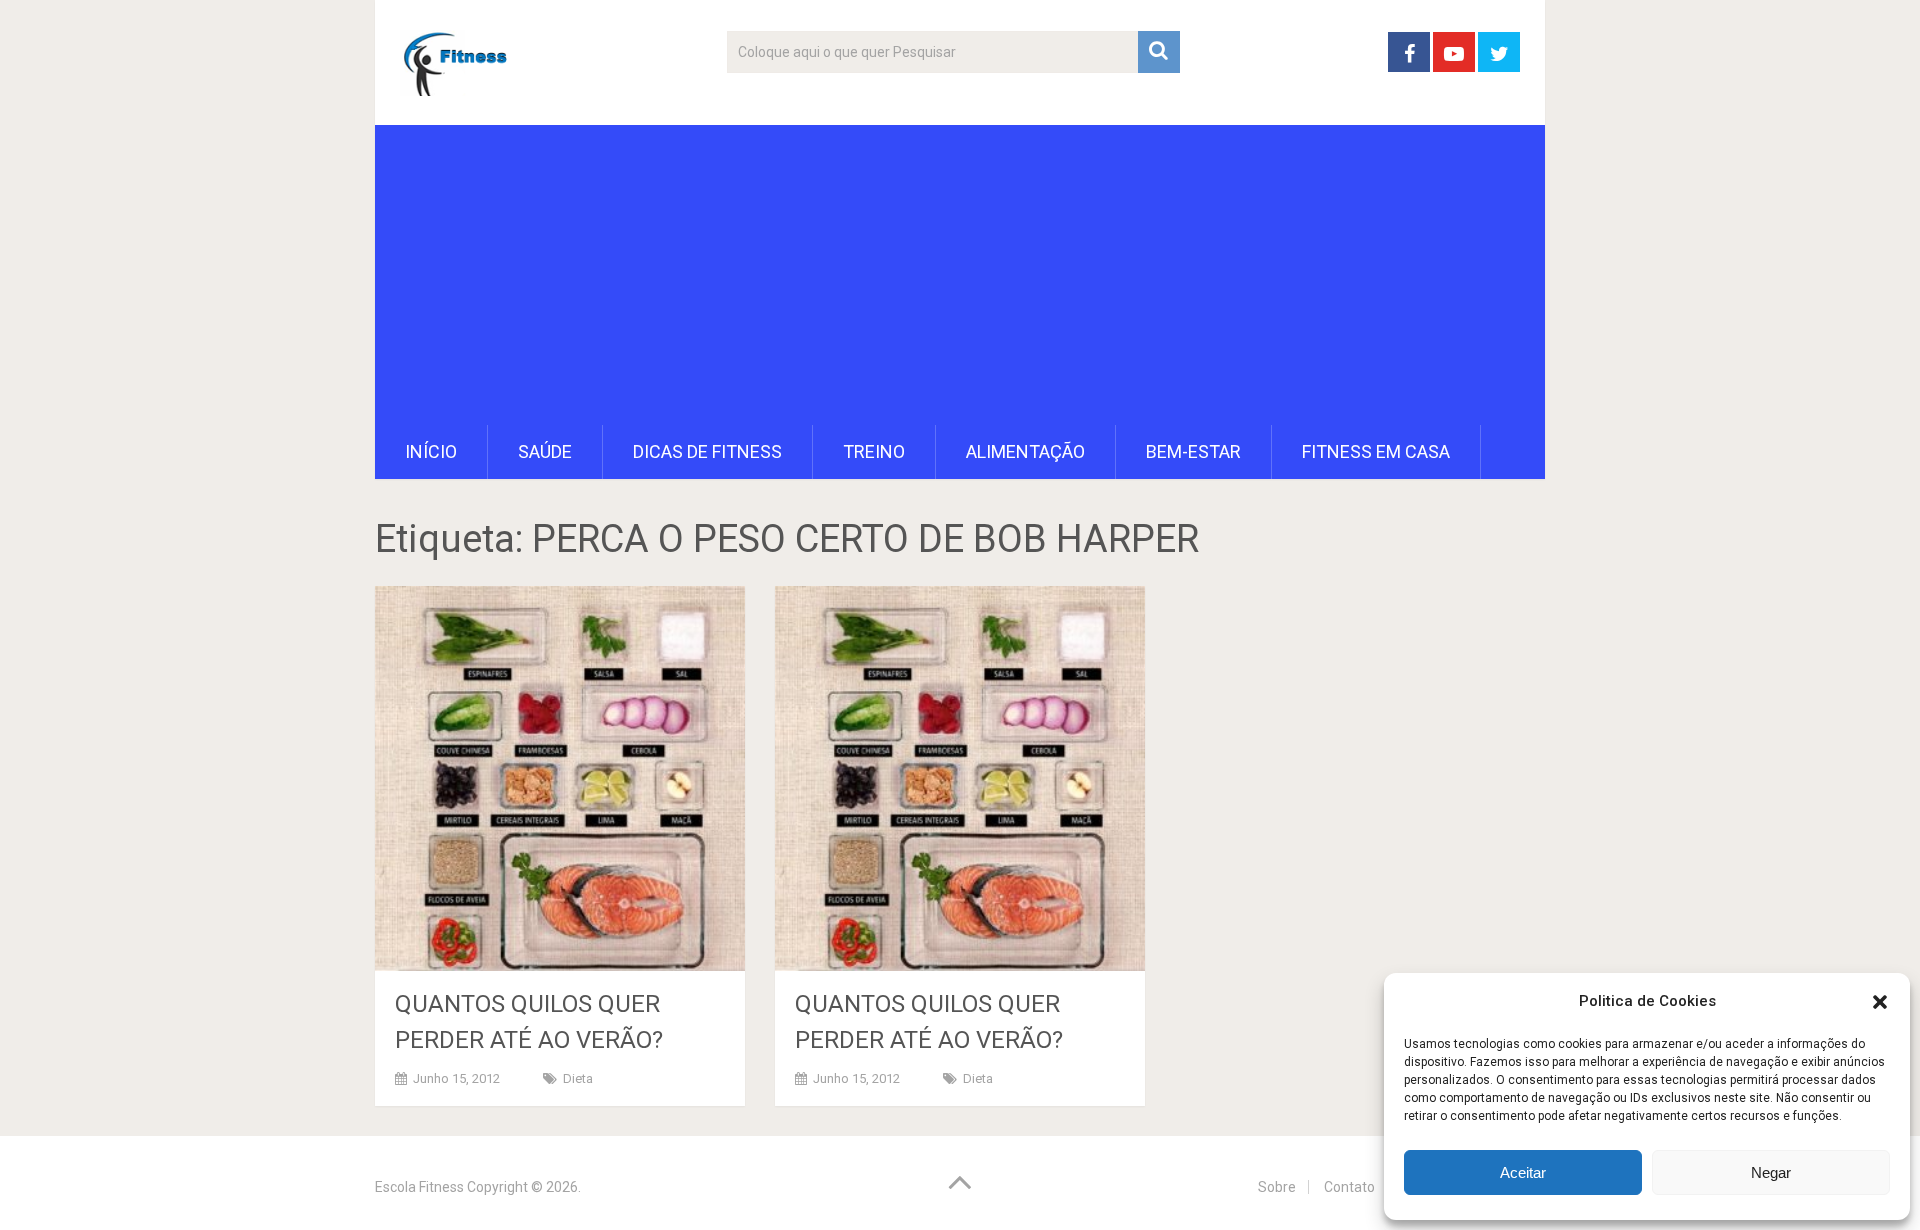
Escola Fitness (419, 1187)
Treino (874, 451)
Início (431, 451)
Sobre (1277, 1187)
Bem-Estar (1193, 451)
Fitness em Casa (1376, 451)
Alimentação (1025, 451)
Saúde (545, 451)
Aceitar (1523, 1172)
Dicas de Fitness (707, 451)
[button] (1880, 1002)
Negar (1771, 1172)
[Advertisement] (960, 275)
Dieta (578, 1078)
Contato (1349, 1187)
